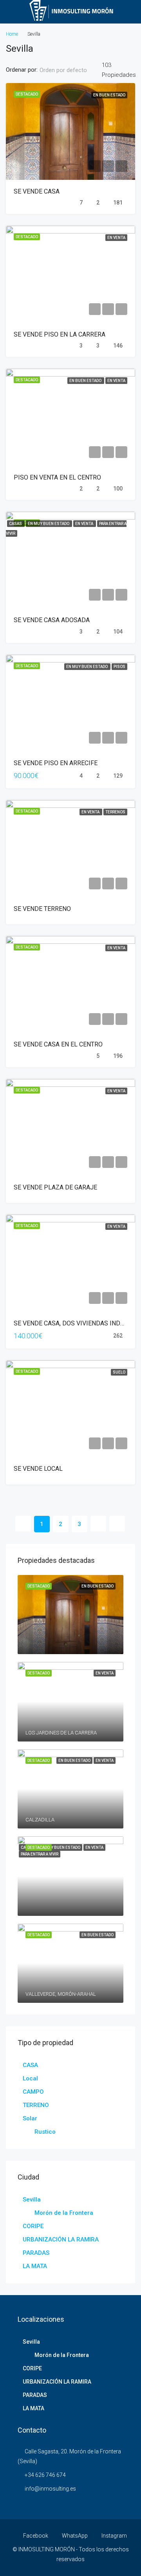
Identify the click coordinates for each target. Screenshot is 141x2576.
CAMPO (33, 2092)
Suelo (119, 1372)
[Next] (98, 1524)
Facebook (35, 2536)
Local (30, 2078)
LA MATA (35, 2266)
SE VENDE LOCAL (38, 1469)
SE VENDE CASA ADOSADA (52, 620)
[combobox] (70, 70)
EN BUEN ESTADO (109, 95)
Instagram (114, 2536)
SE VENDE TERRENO (42, 909)
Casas (16, 524)
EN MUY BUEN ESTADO (49, 524)
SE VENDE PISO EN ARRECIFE (56, 763)
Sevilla (32, 2199)
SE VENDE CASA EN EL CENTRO (58, 1044)
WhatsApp (74, 2536)
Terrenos (115, 812)
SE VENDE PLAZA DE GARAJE (55, 1187)
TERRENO (36, 2105)
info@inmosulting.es (50, 2489)
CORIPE (33, 2226)
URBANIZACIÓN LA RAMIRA (61, 2239)
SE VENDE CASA (37, 191)
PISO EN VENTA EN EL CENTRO (57, 477)
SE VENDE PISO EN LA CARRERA (60, 334)
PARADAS (36, 2253)
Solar (30, 2118)
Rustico (45, 2132)
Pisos (119, 667)
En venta (116, 238)
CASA (30, 2065)
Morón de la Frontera (64, 2213)
